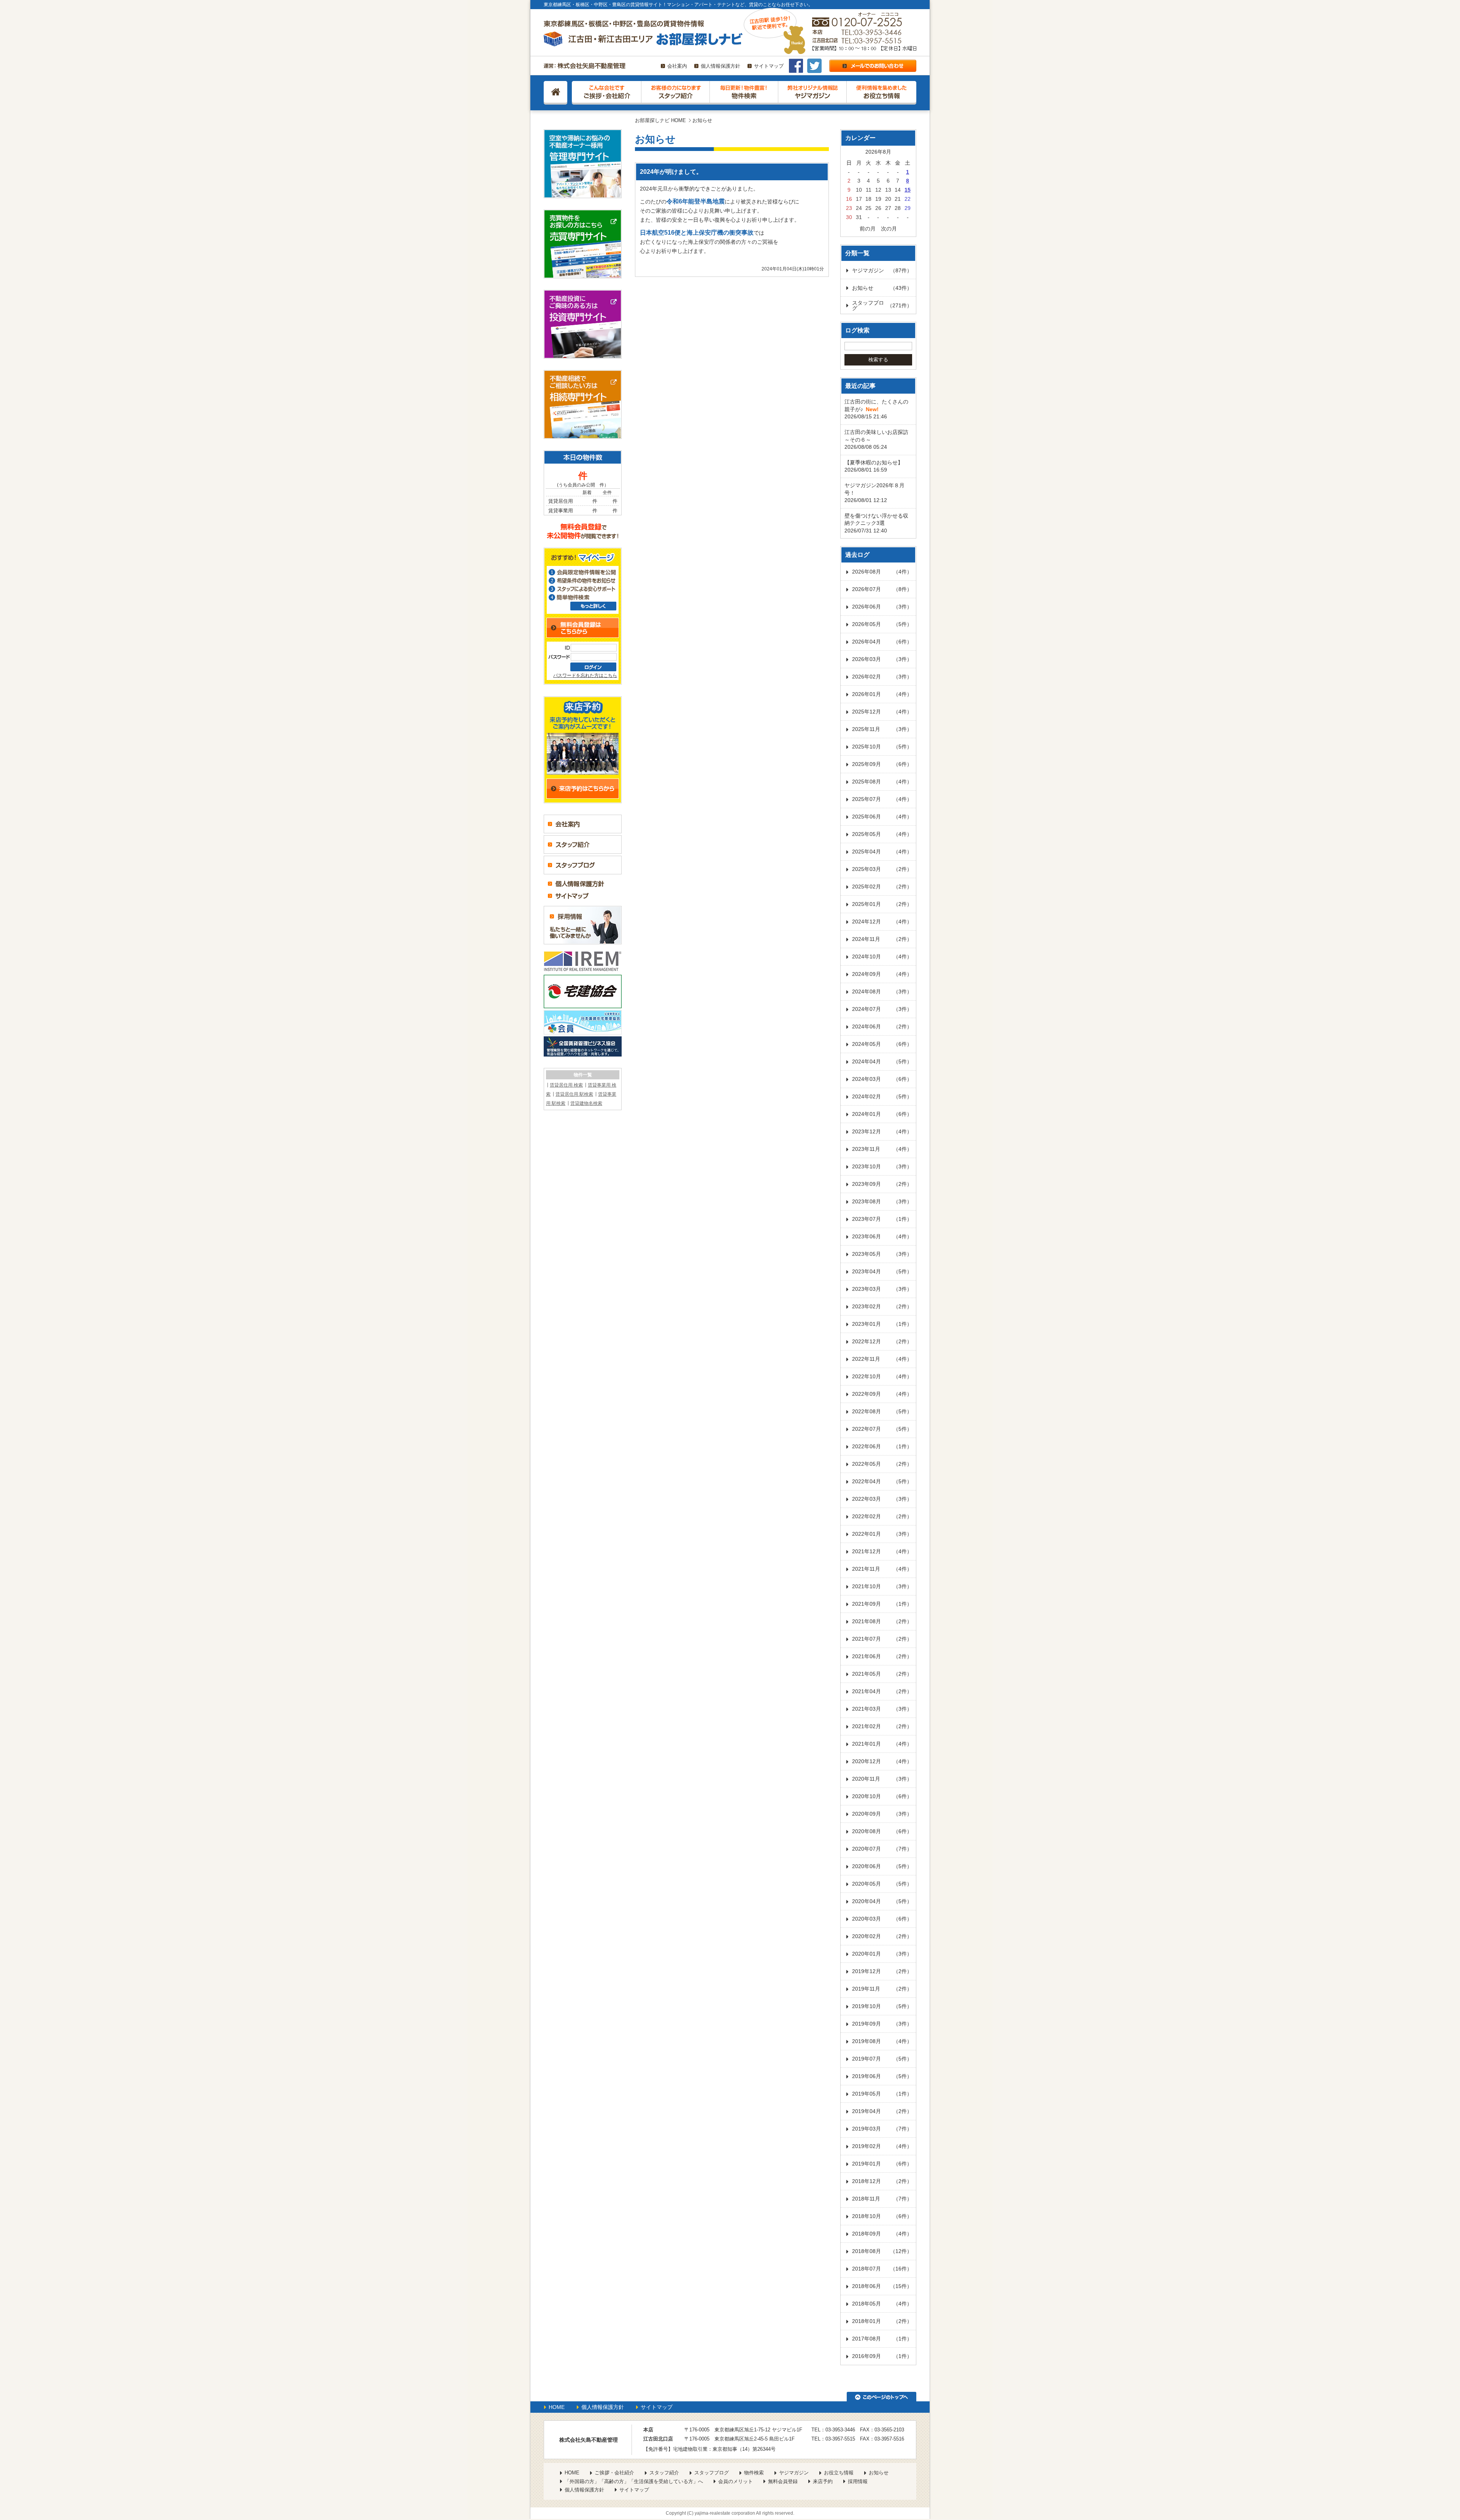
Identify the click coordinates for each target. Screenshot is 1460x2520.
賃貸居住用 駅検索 (574, 1094)
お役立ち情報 (839, 2473)
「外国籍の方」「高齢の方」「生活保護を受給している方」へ (634, 2481)
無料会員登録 (783, 2481)
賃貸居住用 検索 (566, 1085)
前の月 (868, 229)
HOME (557, 2407)
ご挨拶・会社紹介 (614, 2473)
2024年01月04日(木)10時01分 (793, 269)
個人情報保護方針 (720, 66)
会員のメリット (736, 2481)
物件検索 (754, 2473)
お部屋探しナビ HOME (660, 120)
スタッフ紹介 (664, 2473)
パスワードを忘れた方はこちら (585, 675)
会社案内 (677, 66)
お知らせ (879, 2473)
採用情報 (858, 2481)
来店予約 (823, 2481)
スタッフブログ (712, 2473)
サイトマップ (769, 66)
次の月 (889, 229)
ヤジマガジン (794, 2473)
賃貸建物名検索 (586, 1103)
